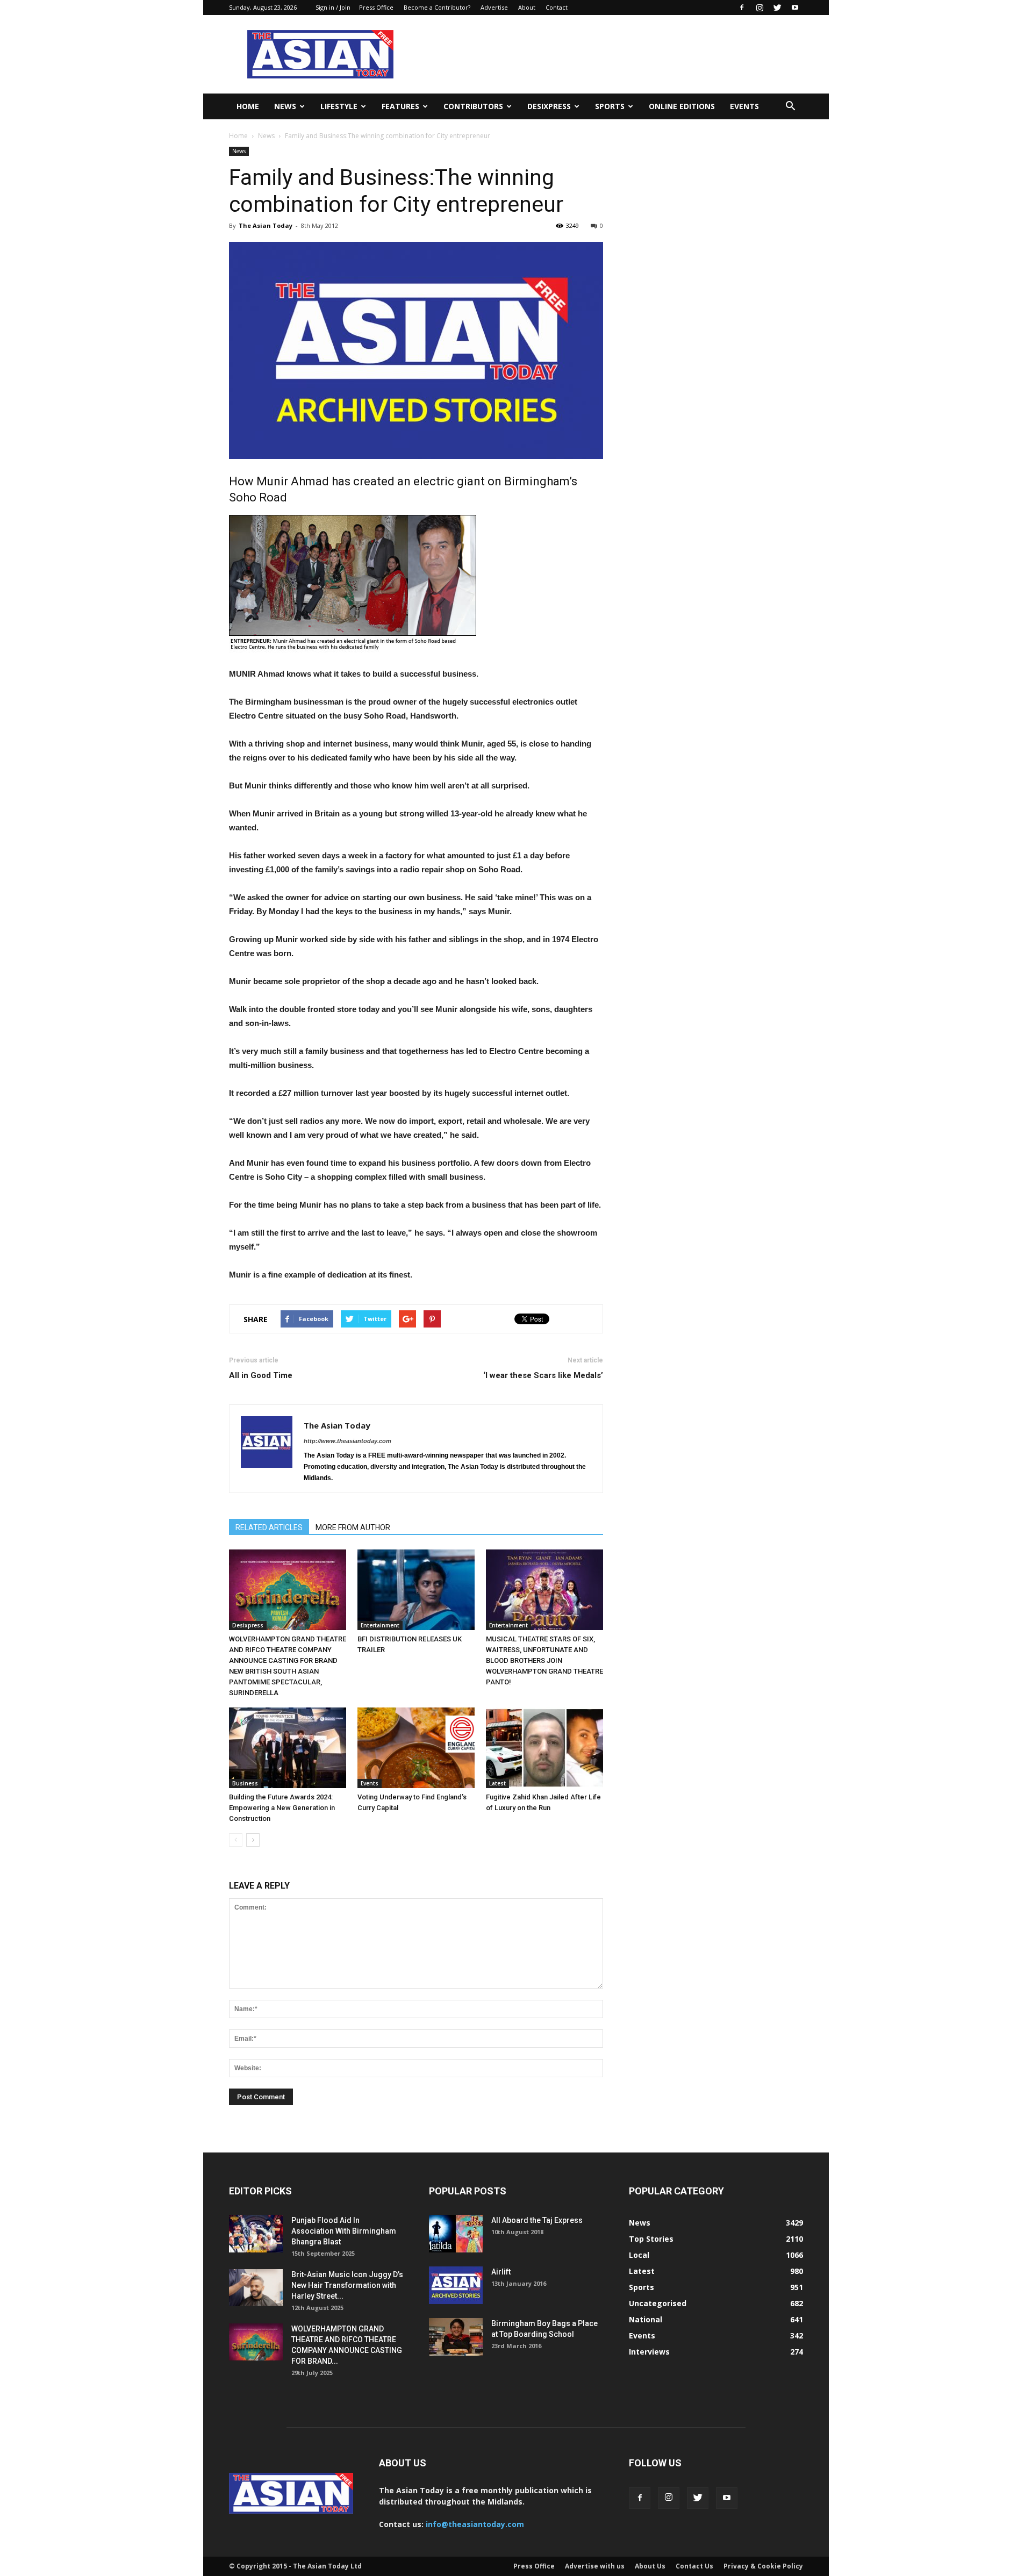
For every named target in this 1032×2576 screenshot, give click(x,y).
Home (248, 106)
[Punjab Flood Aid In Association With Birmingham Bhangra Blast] (256, 2234)
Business (245, 1783)
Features (400, 106)
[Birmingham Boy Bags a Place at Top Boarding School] (456, 2337)
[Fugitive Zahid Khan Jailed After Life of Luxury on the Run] (544, 1748)
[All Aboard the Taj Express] (456, 2234)
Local (639, 2255)
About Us (650, 2566)
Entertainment (380, 1625)
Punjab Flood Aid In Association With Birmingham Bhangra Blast (344, 2231)
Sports (610, 106)
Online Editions (682, 106)
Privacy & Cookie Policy (763, 2566)
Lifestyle (339, 106)
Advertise (494, 7)
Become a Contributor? (437, 7)
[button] (790, 106)
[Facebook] (742, 8)
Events (744, 106)
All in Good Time (261, 1375)
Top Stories (651, 2239)
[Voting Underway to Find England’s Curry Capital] (416, 1748)
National (646, 2319)
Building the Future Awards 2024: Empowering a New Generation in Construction (282, 1808)
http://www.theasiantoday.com (347, 1441)
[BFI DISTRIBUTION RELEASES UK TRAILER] (416, 1590)
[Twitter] (777, 8)
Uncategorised (658, 2303)
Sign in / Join (333, 7)
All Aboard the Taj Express (537, 2220)
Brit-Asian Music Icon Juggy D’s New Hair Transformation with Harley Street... (347, 2285)
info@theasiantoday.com (475, 2524)
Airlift (501, 2272)
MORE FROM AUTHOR (353, 1527)
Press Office (376, 7)
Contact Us (694, 2566)
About (527, 7)
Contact (557, 7)
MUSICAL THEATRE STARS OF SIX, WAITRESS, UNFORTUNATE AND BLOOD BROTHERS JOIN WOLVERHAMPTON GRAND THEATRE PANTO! (544, 1660)
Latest (497, 1783)
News (285, 106)
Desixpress (248, 1625)
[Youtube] (795, 8)
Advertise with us (595, 2566)
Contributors (473, 106)
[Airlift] (456, 2285)
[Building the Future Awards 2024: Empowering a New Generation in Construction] (288, 1748)
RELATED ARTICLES (269, 1527)
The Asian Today (266, 225)
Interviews (649, 2352)
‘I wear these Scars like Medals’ (543, 1375)
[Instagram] (759, 8)
